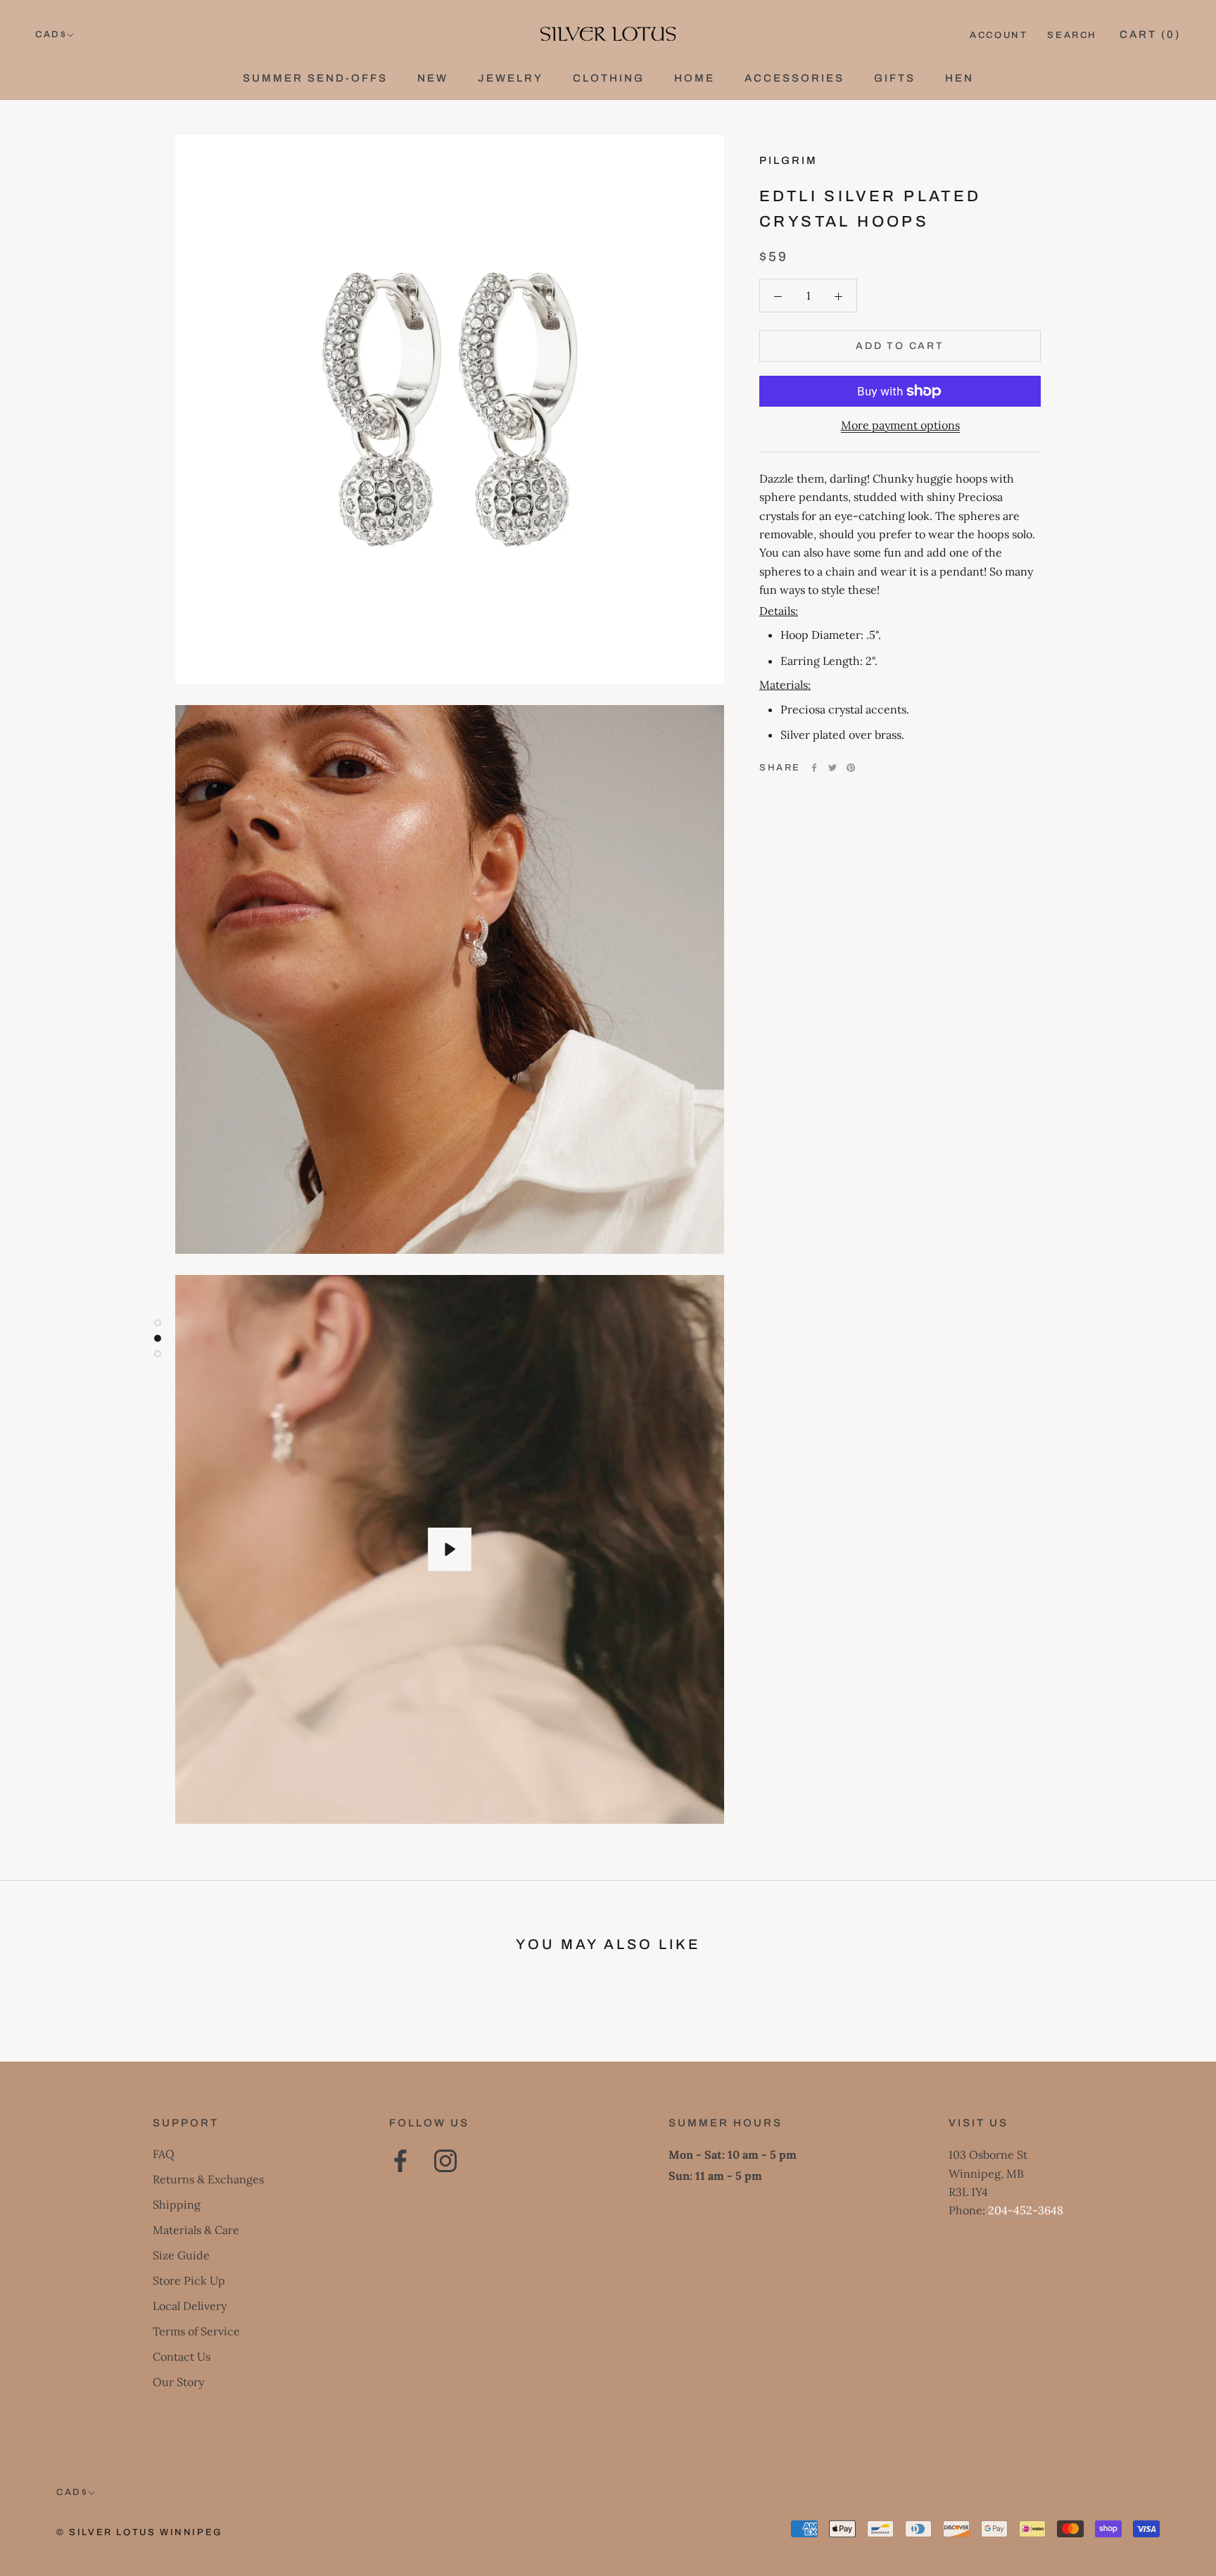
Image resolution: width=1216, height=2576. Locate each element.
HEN (959, 78)
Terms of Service (196, 2331)
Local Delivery (190, 2306)
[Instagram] (445, 2161)
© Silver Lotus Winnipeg (139, 2532)
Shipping (177, 2204)
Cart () (1150, 34)
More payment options (900, 425)
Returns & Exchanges (208, 2179)
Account (999, 35)
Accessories (794, 78)
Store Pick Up (189, 2280)
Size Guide (181, 2255)
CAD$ (51, 34)
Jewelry (511, 78)
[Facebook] (814, 768)
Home (695, 78)
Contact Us (182, 2356)
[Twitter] (832, 768)
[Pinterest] (851, 768)
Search (1072, 35)
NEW (433, 78)
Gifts (895, 78)
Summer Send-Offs (315, 78)
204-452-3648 (1026, 2210)
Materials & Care (196, 2230)
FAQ (164, 2154)
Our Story (178, 2382)
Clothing (609, 78)
